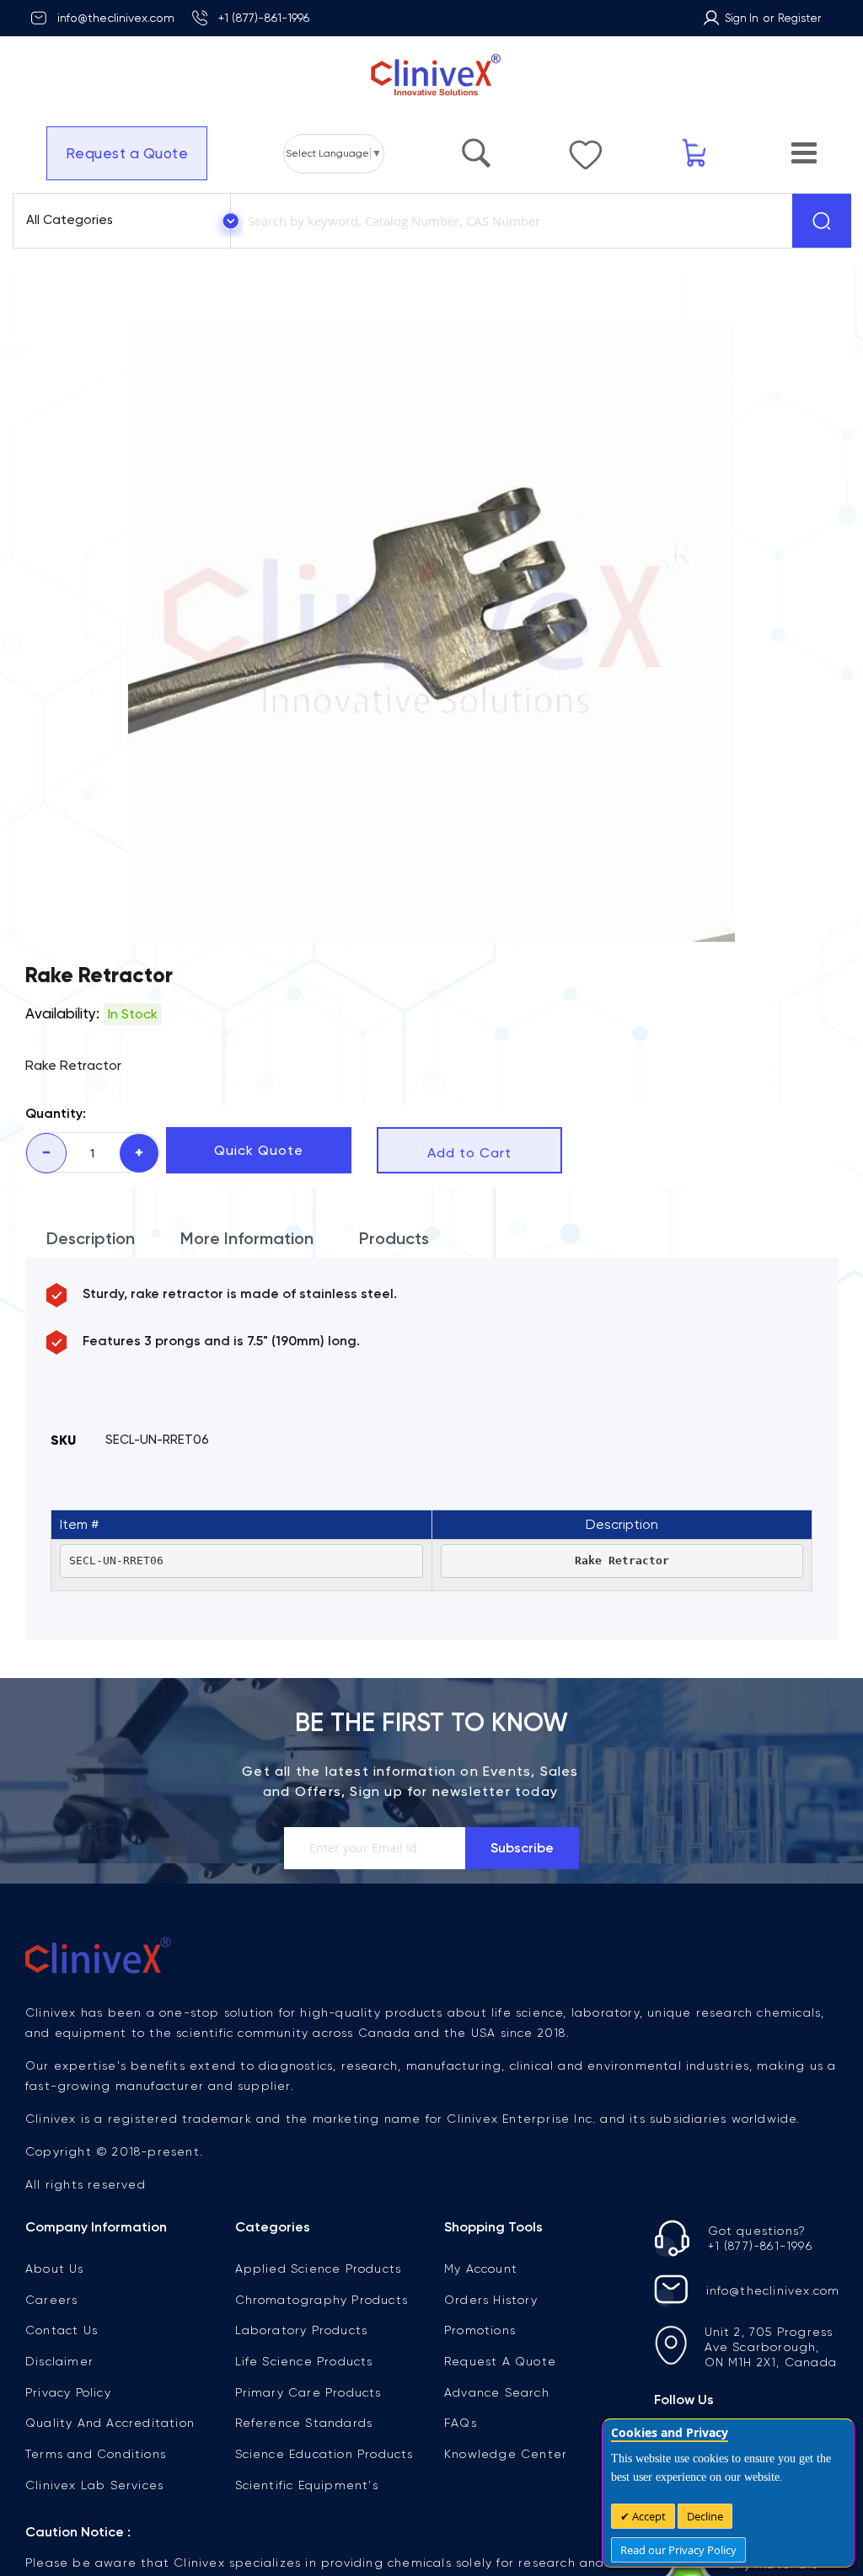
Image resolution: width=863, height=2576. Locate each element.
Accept (648, 2516)
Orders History (491, 2300)
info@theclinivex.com (116, 18)
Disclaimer (59, 2361)
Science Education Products (324, 2454)
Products (394, 1238)
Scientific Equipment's (307, 2485)
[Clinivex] (431, 75)
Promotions (480, 2330)
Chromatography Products (322, 2300)
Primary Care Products (308, 2392)
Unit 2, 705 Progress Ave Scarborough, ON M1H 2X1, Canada (771, 2347)
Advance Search (497, 2392)
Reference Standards (304, 2423)
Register (799, 18)
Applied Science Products (319, 2269)
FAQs (461, 2423)
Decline (705, 2516)
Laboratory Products (302, 2330)
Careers (51, 2300)
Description (91, 1238)
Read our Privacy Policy (678, 2550)
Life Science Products (304, 2361)
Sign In (742, 18)
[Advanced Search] (476, 145)
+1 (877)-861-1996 (264, 18)
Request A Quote (500, 2361)
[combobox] (508, 221)
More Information (247, 1238)
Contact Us (62, 2330)
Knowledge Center (506, 2454)
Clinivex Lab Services (94, 2485)
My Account (481, 2269)
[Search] (822, 221)
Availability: (62, 1013)
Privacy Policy (68, 2392)
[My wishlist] (586, 147)
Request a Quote (127, 153)
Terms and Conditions (96, 2454)
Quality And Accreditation (110, 2423)
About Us (55, 2269)
